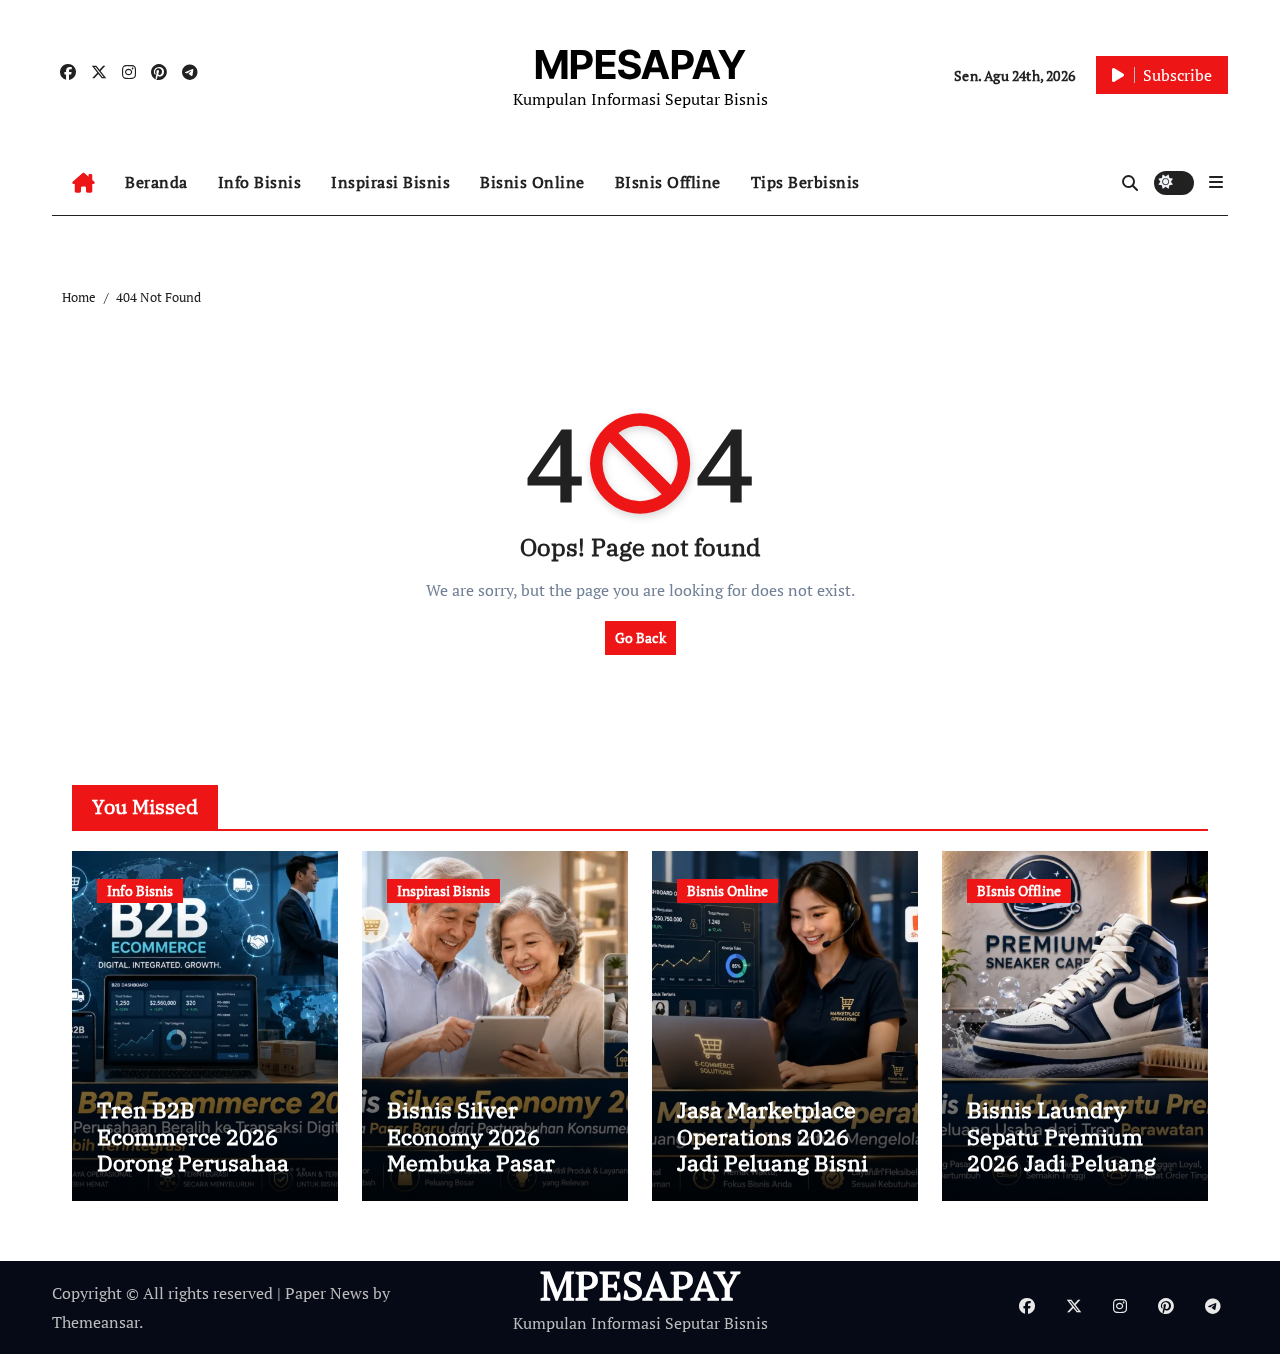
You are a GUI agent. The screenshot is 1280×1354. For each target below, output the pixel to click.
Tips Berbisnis (805, 182)
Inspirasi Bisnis (390, 182)
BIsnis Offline (668, 182)
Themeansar (95, 1322)
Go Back (640, 637)
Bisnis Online (532, 182)
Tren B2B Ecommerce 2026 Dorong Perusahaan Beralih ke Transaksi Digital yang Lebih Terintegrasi (205, 1175)
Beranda (156, 182)
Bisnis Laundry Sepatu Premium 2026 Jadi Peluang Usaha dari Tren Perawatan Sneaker (1068, 1162)
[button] (1216, 182)
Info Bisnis (260, 182)
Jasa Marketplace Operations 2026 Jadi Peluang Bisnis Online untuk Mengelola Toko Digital (778, 1175)
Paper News (327, 1293)
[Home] (83, 183)
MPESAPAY (640, 64)
